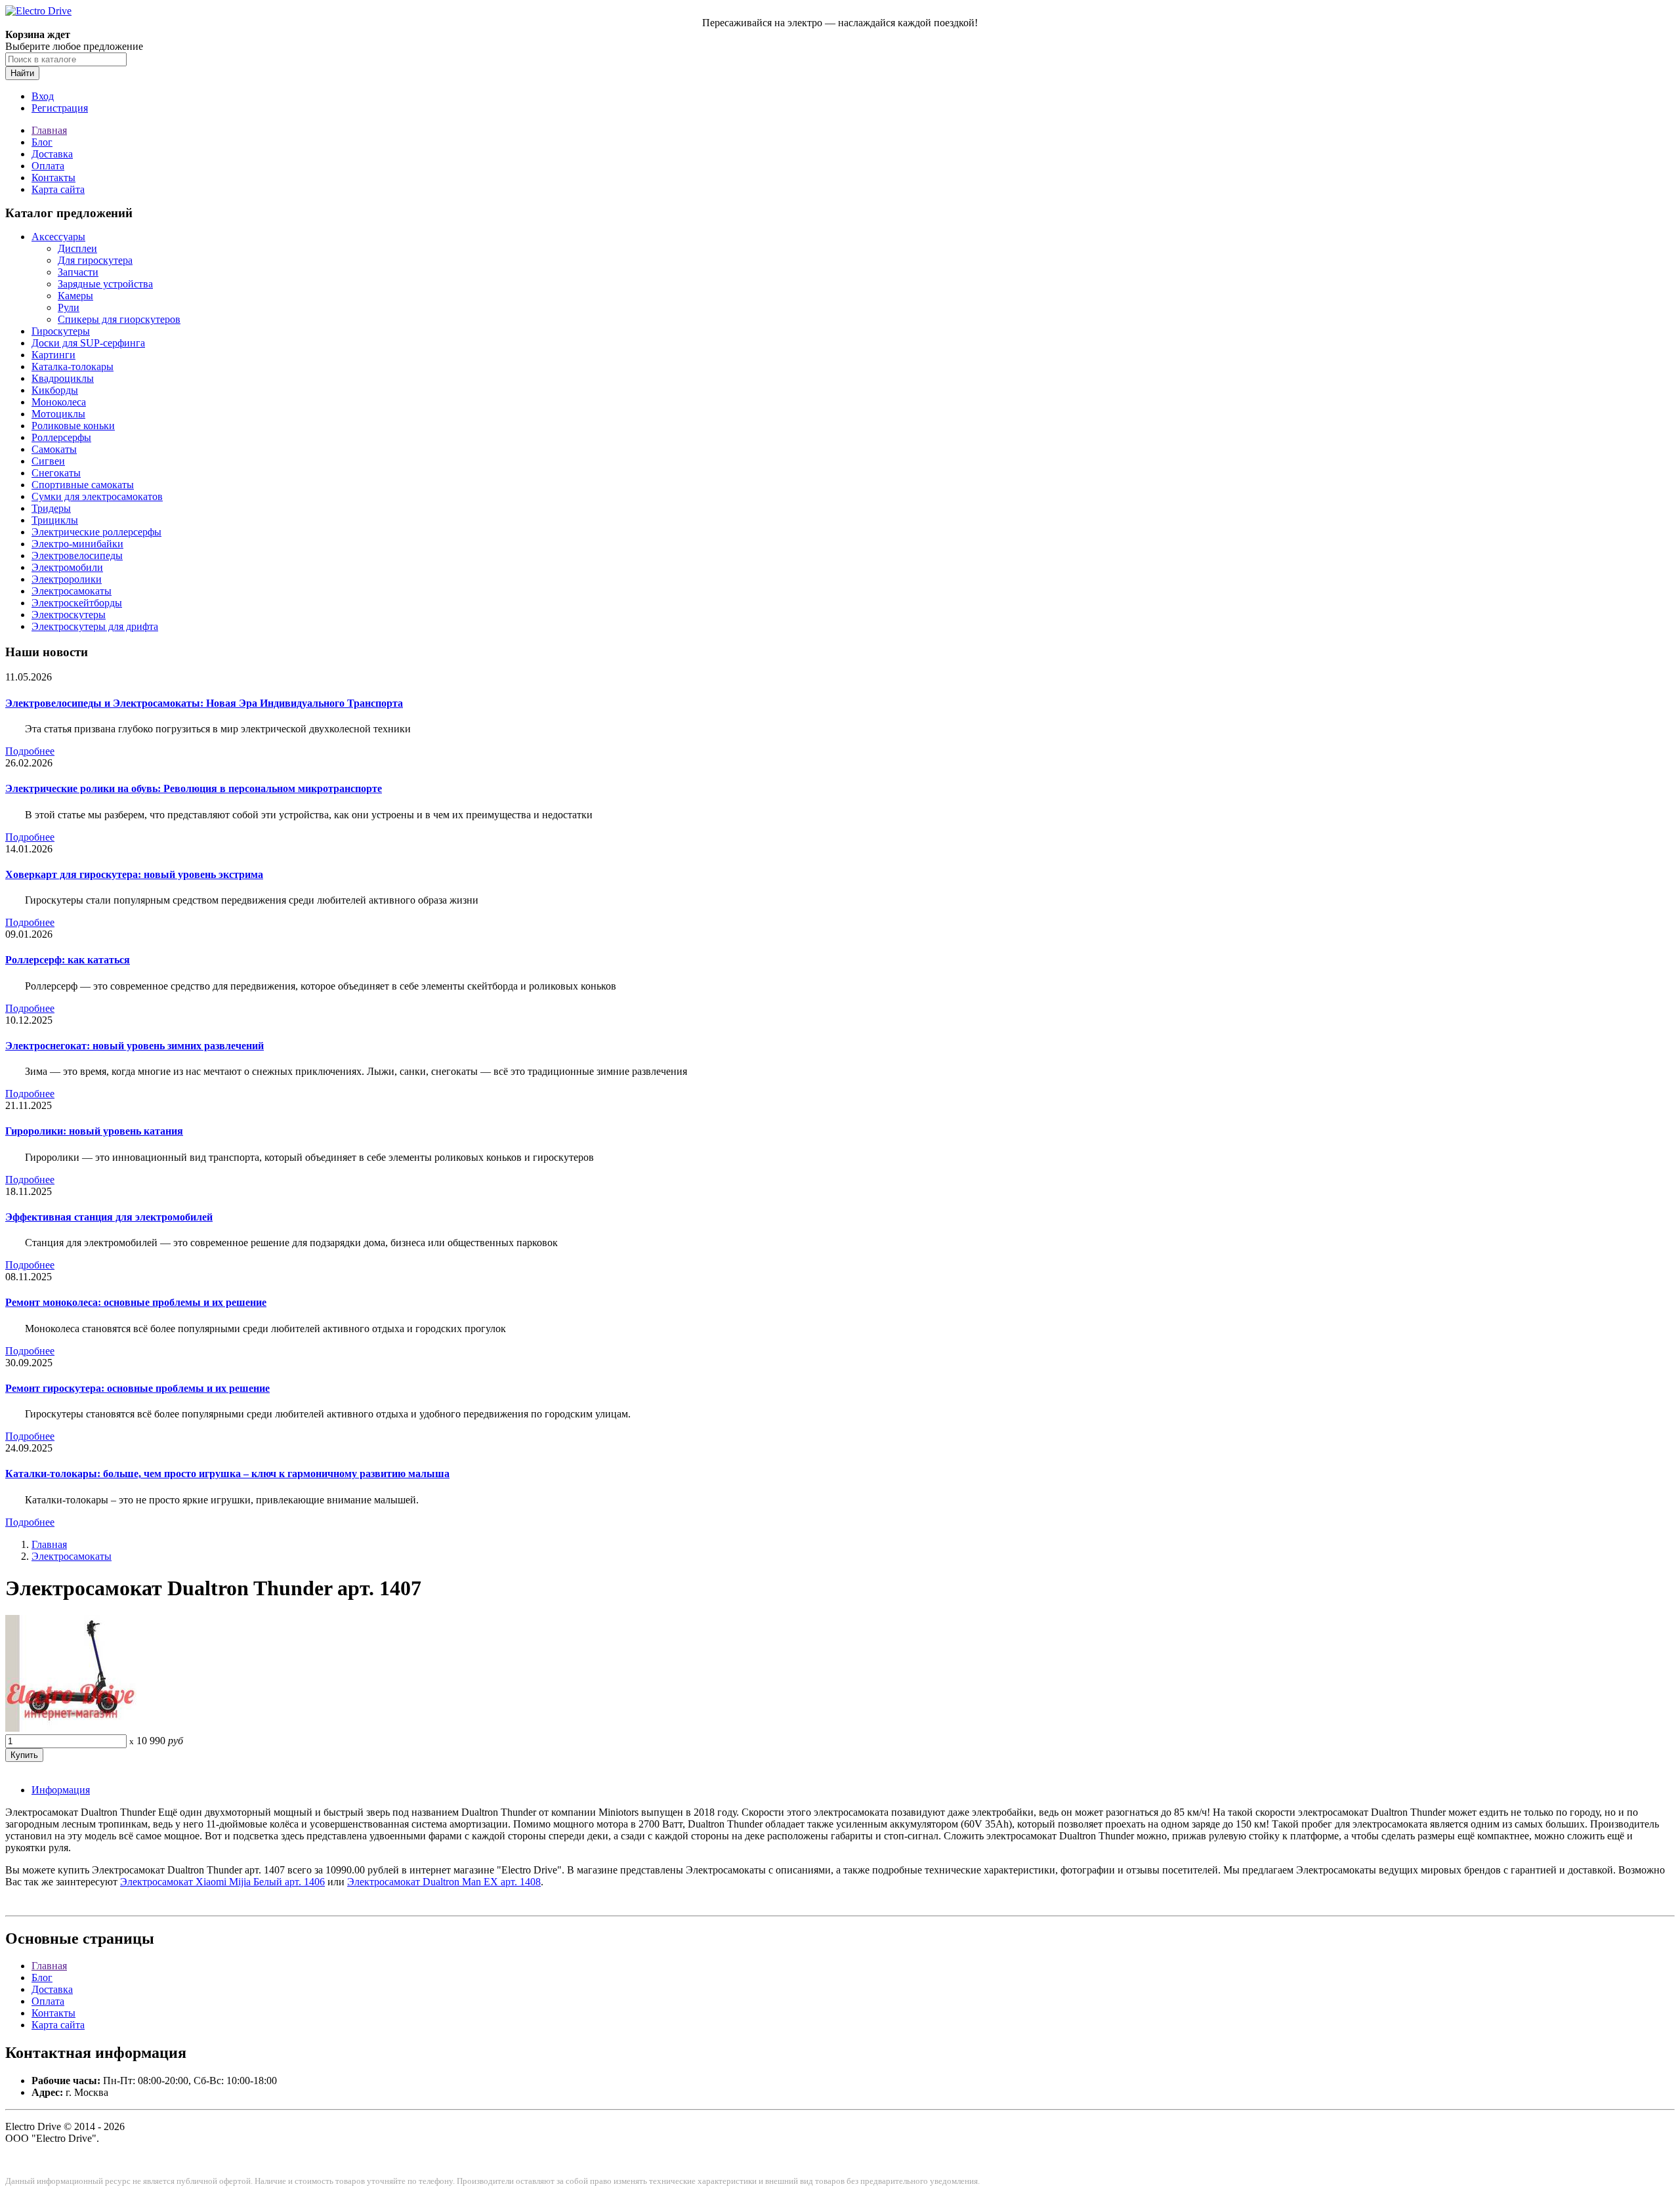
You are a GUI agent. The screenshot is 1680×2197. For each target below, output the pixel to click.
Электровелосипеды (77, 555)
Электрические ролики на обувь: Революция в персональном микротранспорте (194, 788)
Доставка (52, 154)
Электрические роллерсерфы (96, 532)
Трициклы (55, 520)
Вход (43, 96)
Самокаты (54, 449)
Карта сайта (58, 189)
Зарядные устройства (105, 284)
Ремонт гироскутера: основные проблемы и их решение (137, 1388)
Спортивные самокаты (83, 485)
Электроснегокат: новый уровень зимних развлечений (135, 1046)
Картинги (53, 355)
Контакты (53, 178)
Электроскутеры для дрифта (95, 626)
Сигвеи (48, 461)
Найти (22, 73)
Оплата (48, 166)
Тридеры (51, 508)
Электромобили (67, 567)
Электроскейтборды (77, 603)
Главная (49, 130)
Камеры (75, 296)
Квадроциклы (63, 378)
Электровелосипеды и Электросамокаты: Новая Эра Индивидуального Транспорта (204, 703)
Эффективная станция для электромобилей (109, 1217)
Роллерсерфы (61, 437)
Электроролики (67, 579)
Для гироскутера (95, 260)
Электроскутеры (69, 615)
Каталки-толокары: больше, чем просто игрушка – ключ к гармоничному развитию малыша (227, 1474)
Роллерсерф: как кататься (68, 960)
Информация (61, 1790)
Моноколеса (59, 402)
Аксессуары (58, 237)
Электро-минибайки (77, 544)
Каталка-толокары (73, 366)
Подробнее (30, 751)
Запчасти (78, 272)
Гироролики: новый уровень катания (94, 1131)
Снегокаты (56, 473)
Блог (42, 142)
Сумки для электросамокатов (97, 496)
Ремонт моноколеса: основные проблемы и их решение (136, 1302)
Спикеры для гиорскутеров (119, 319)
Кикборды (55, 390)
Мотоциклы (58, 414)
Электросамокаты (72, 591)
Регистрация (60, 108)
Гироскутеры (61, 331)
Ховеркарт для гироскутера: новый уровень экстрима (134, 874)
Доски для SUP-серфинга (88, 343)
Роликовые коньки (73, 426)
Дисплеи (77, 248)
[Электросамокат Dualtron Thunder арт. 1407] (71, 1728)
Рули (69, 307)
